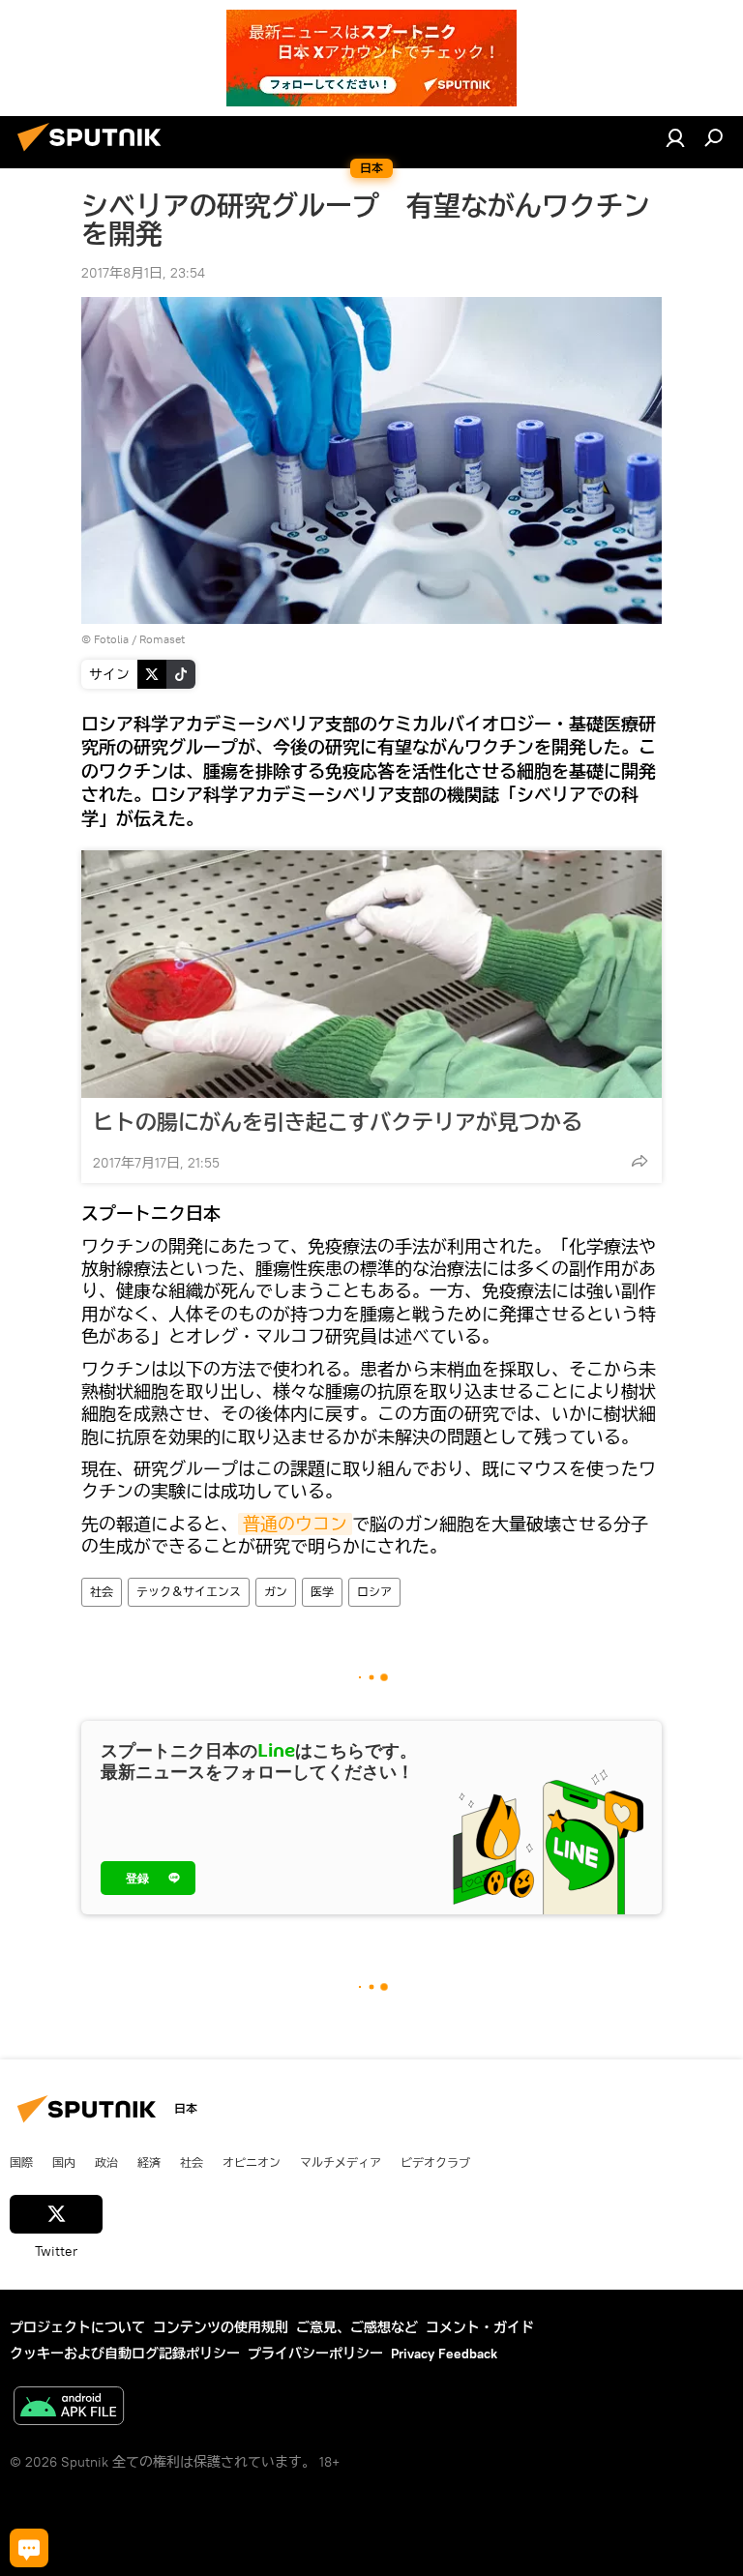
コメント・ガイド (480, 2327)
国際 (21, 2162)
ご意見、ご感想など (357, 2327)
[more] (639, 1161)
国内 (64, 2162)
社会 (102, 1592)
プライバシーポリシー (315, 2354)
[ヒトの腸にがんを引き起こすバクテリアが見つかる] (371, 974)
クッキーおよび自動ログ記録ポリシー (125, 2354)
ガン (276, 1592)
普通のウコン (295, 1524)
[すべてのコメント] (29, 2548)
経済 (149, 2162)
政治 (106, 2162)
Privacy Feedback (444, 2354)
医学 (322, 1592)
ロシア (374, 1592)
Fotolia (111, 639)
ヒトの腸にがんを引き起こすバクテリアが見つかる (338, 1122)
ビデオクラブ (435, 2162)
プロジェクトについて (77, 2327)
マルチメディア (341, 2162)
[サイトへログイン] (675, 137)
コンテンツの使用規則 (221, 2327)
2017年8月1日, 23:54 (143, 273)
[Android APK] (69, 2408)
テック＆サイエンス (189, 1592)
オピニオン (252, 2162)
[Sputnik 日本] (95, 154)
